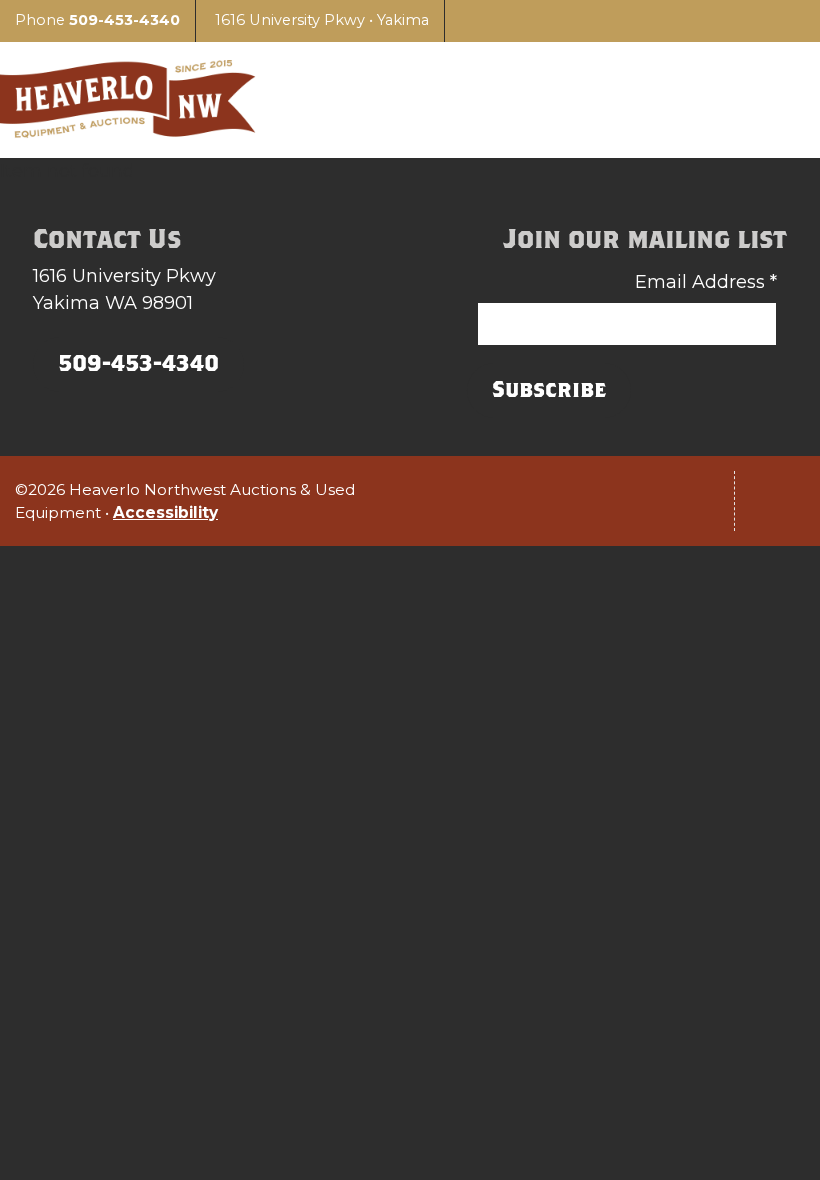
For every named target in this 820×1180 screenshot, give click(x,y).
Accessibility (165, 512)
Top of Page (780, 501)
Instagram (569, 501)
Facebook (629, 501)
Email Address (706, 282)
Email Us (689, 501)
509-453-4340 (124, 20)
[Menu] (775, 100)
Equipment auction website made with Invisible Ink (410, 591)
